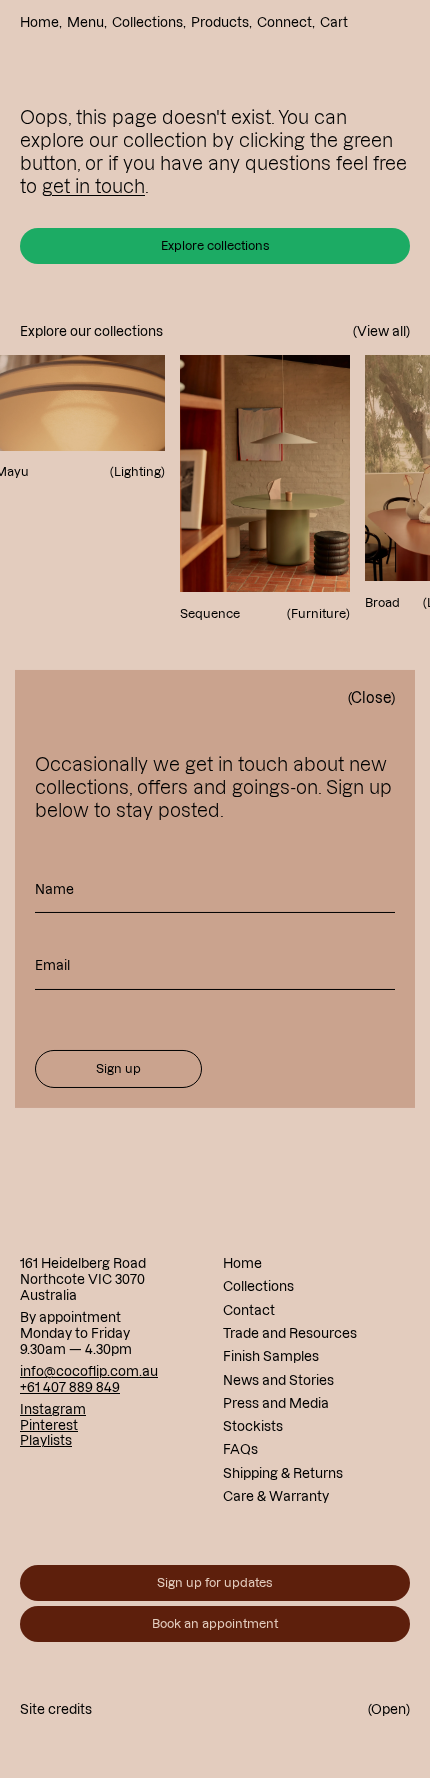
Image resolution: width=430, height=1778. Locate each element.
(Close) (371, 698)
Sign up (118, 1068)
